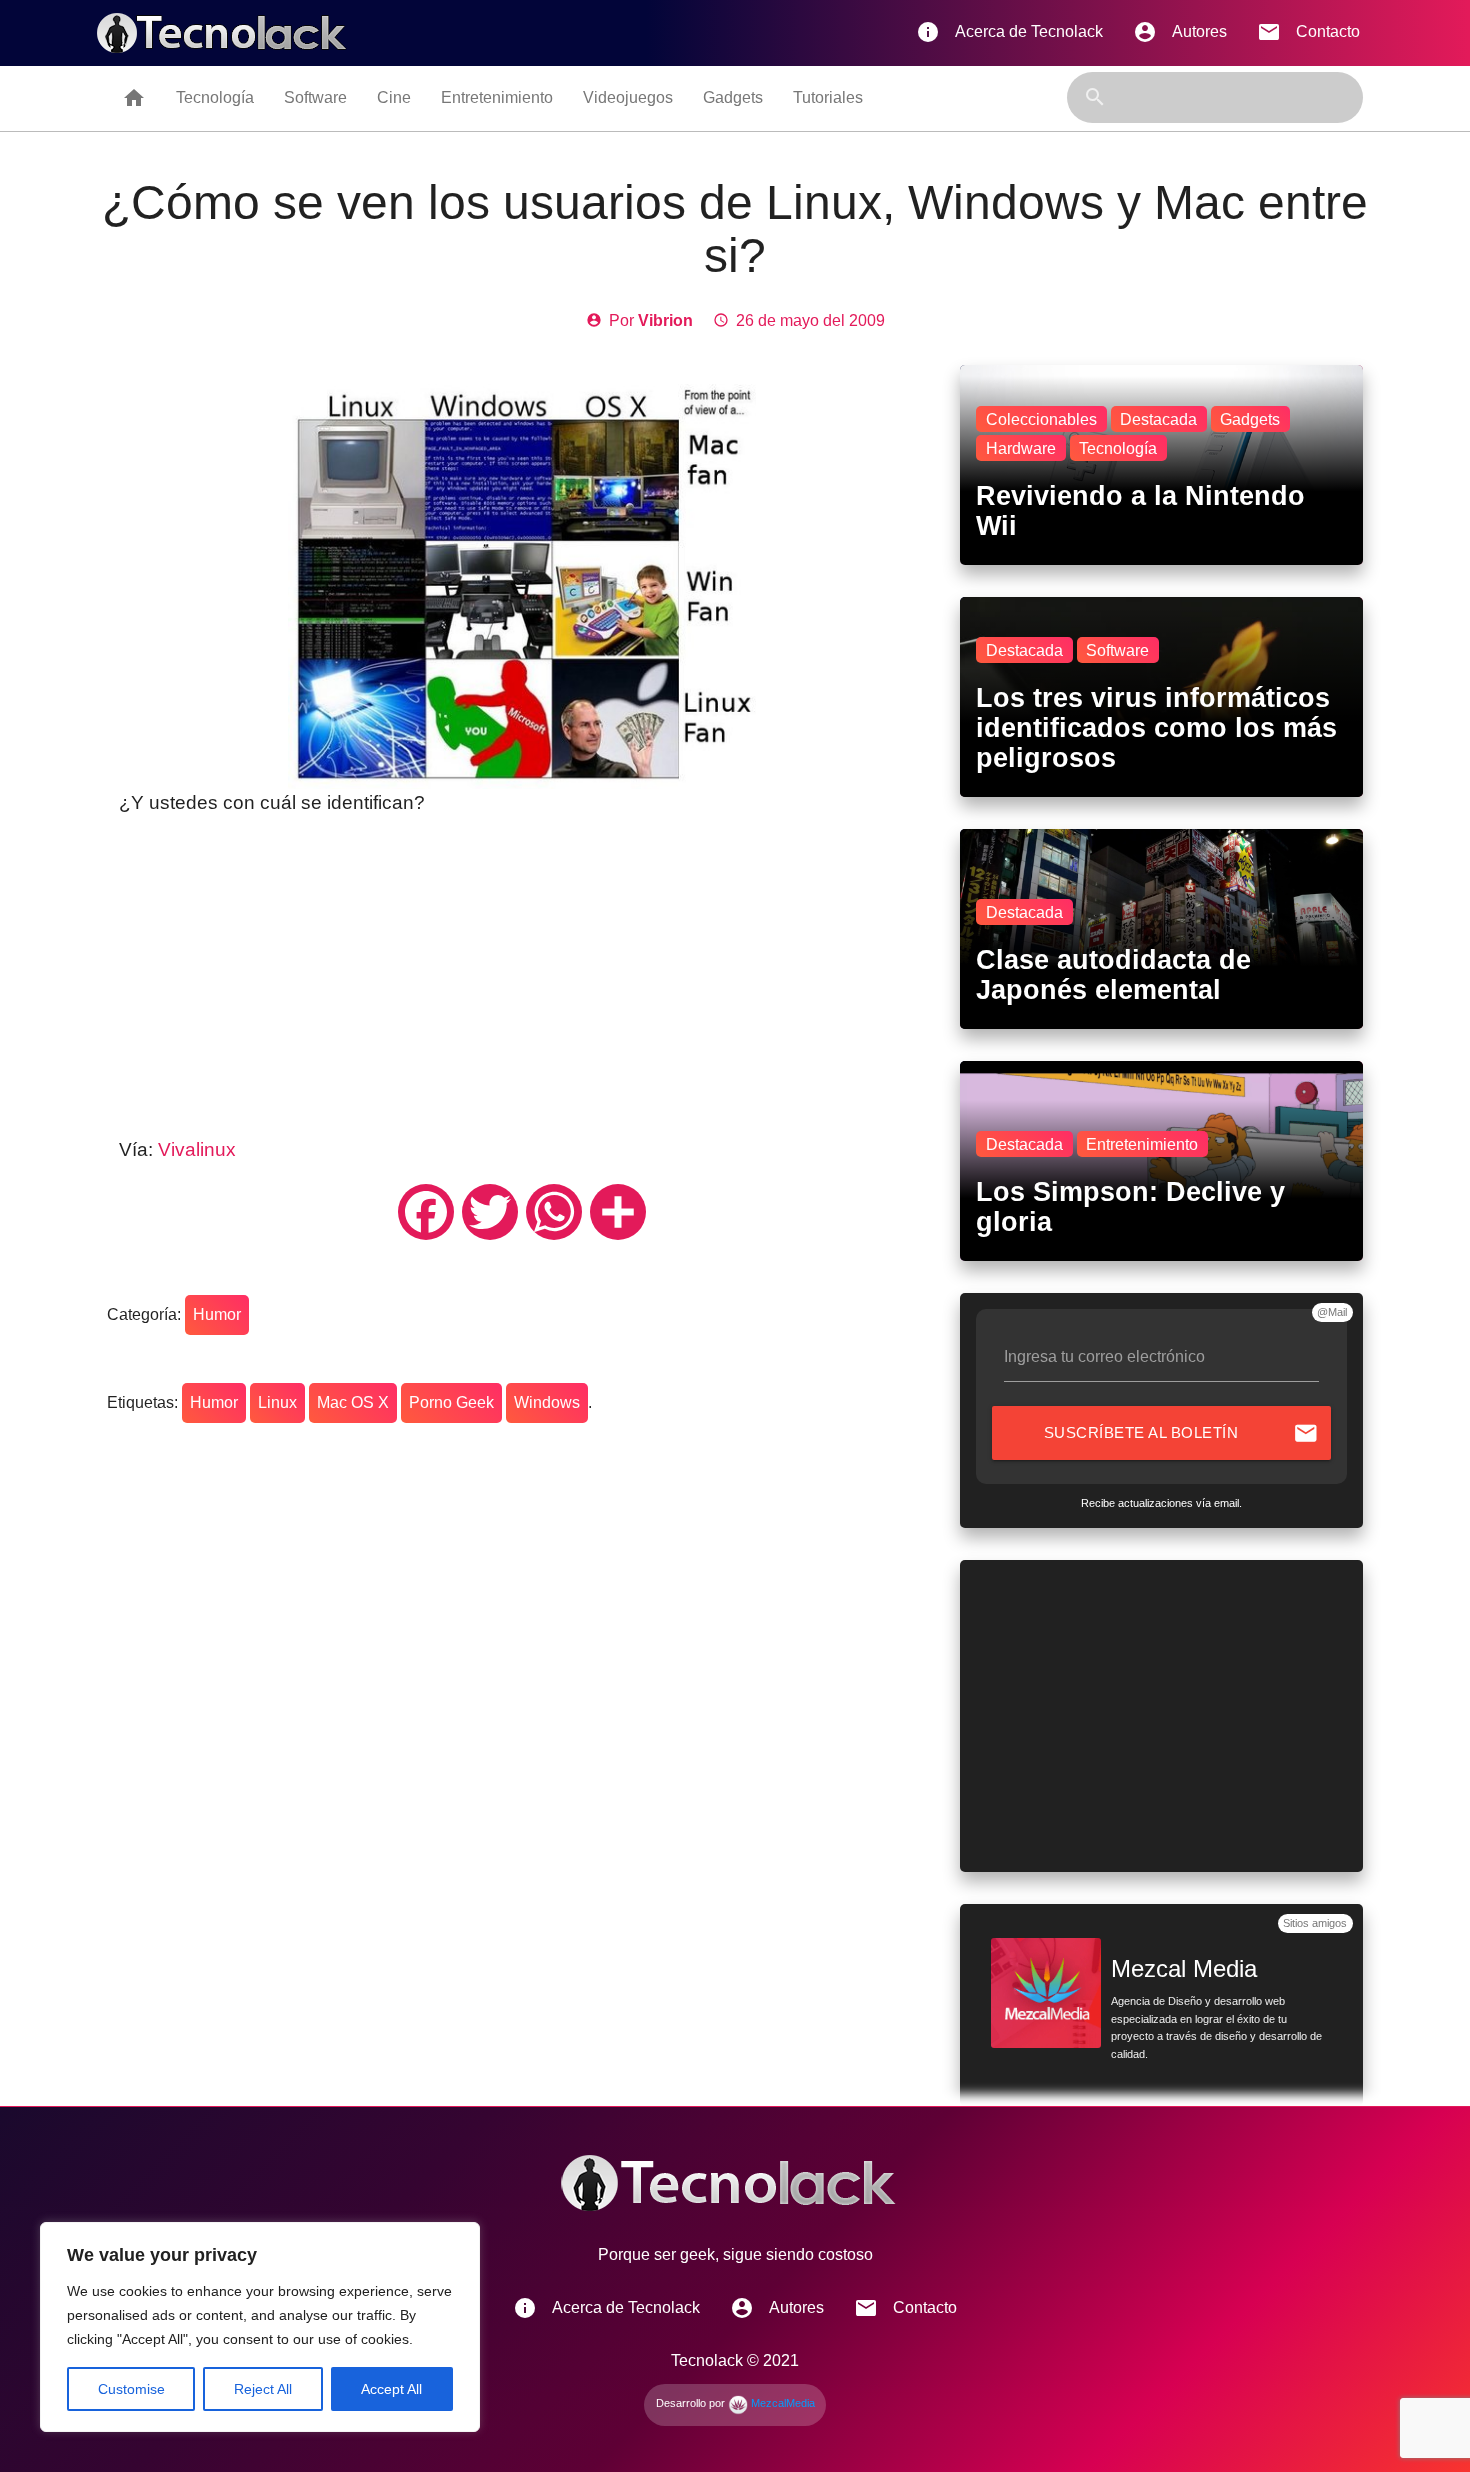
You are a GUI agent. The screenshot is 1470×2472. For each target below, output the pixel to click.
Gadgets (733, 97)
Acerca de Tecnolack (1009, 32)
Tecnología (215, 97)
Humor (217, 1314)
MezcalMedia (781, 2403)
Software (315, 97)
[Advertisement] (521, 977)
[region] (260, 2327)
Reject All (263, 2389)
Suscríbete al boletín (1181, 1433)
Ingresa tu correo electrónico (1104, 1356)
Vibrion (665, 320)
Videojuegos (628, 97)
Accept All (391, 2389)
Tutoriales (828, 97)
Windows (547, 1402)
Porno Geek (451, 1402)
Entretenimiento (497, 97)
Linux (277, 1402)
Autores (1180, 32)
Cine (394, 97)
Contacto (1308, 32)
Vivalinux (197, 1149)
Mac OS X (353, 1402)
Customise (131, 2389)
